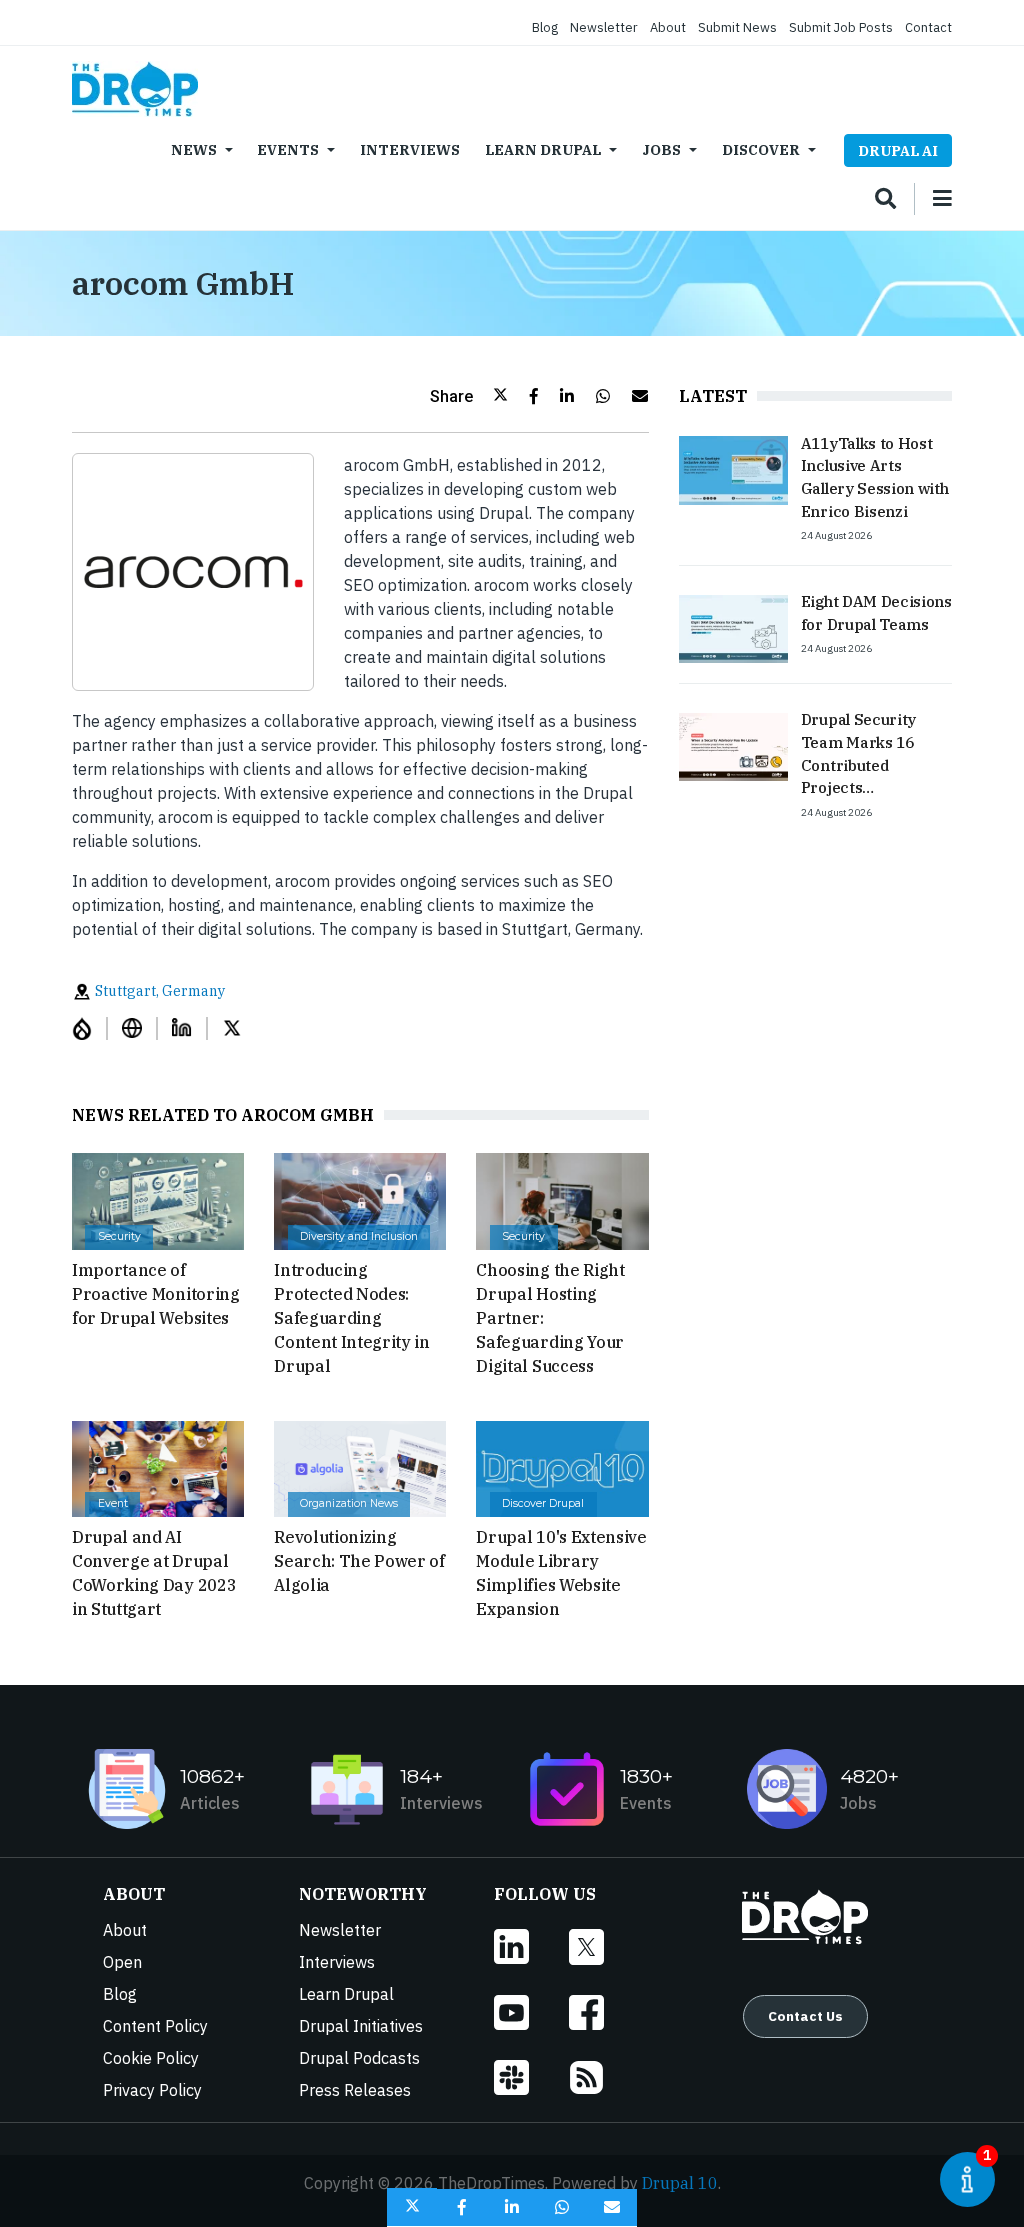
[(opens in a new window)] (90, 1028)
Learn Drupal (543, 149)
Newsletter (604, 27)
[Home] (135, 89)
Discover (761, 149)
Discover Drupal (543, 1503)
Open (122, 1962)
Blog (545, 27)
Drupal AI (898, 150)
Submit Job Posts (841, 27)
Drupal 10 (680, 2183)
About (668, 27)
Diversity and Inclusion (359, 1236)
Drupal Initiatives (361, 2026)
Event (113, 1503)
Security (119, 1236)
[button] (469, 396)
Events (288, 149)
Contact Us (805, 2016)
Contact (928, 27)
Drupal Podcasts (359, 2058)
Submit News (737, 27)
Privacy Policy (152, 2090)
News (194, 149)
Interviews (410, 149)
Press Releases (355, 2090)
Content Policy (155, 2026)
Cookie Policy (151, 2058)
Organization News (349, 1503)
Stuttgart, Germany (158, 991)
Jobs (661, 149)
